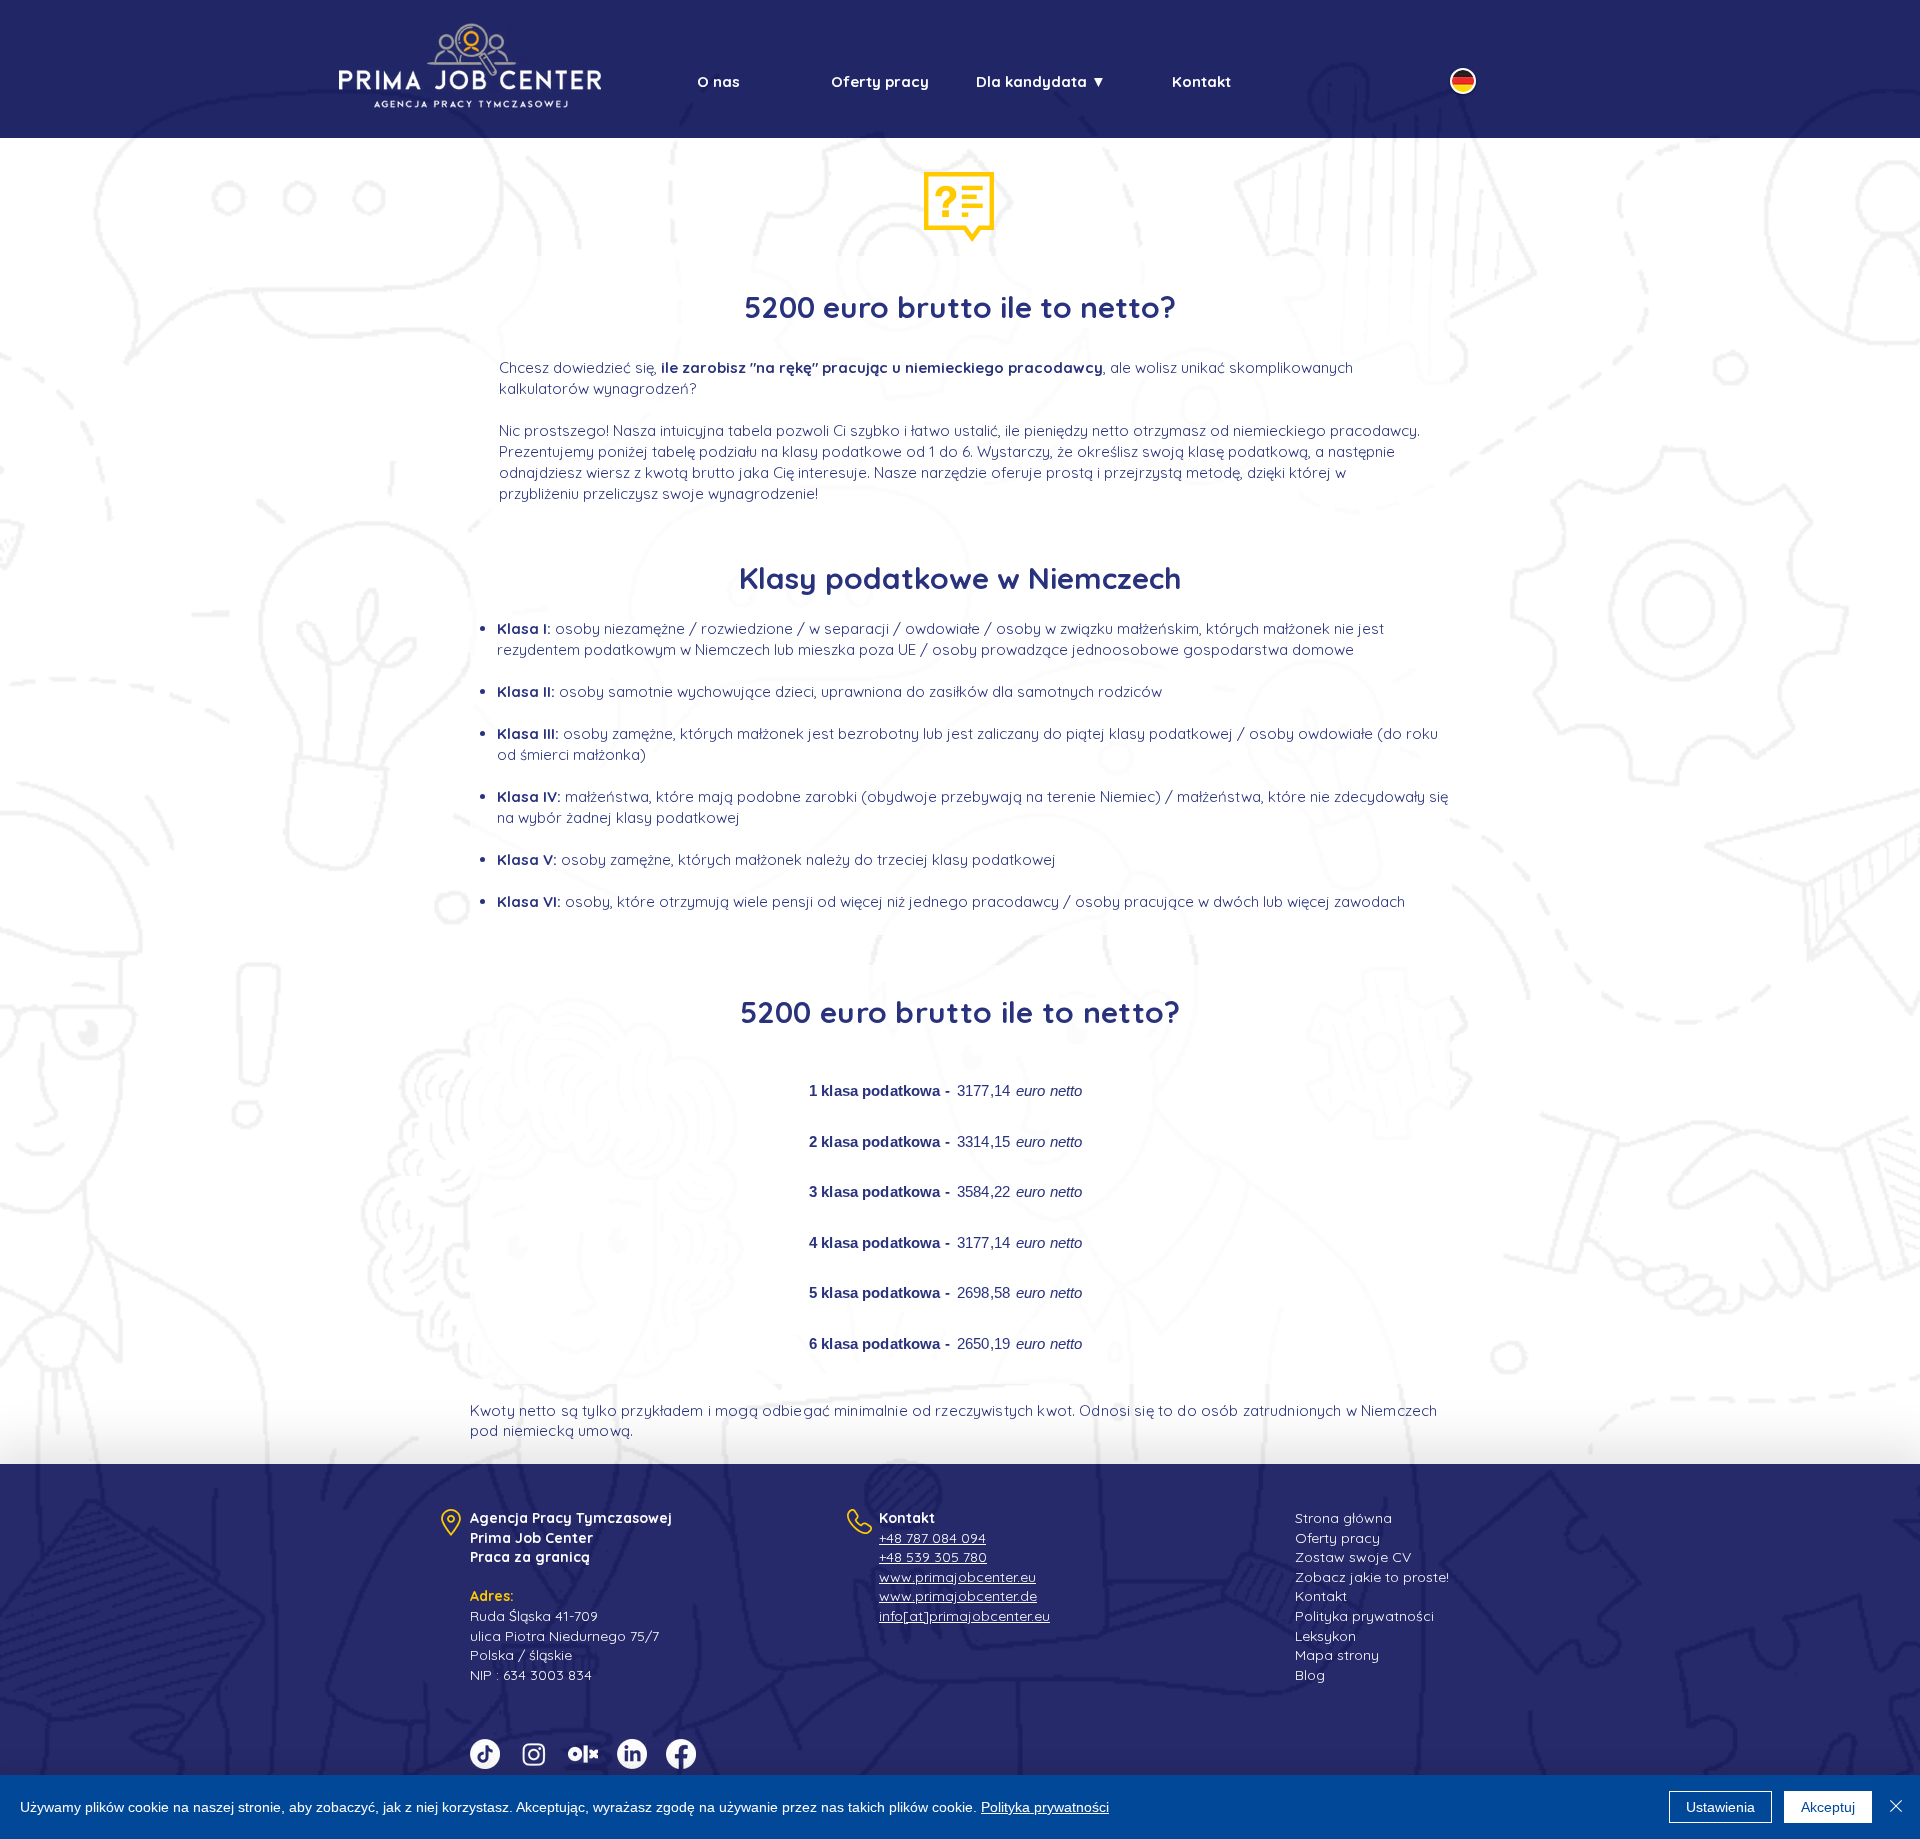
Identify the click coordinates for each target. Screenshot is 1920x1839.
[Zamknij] (1896, 1807)
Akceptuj (1828, 1807)
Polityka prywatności (1045, 1807)
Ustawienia (1720, 1807)
